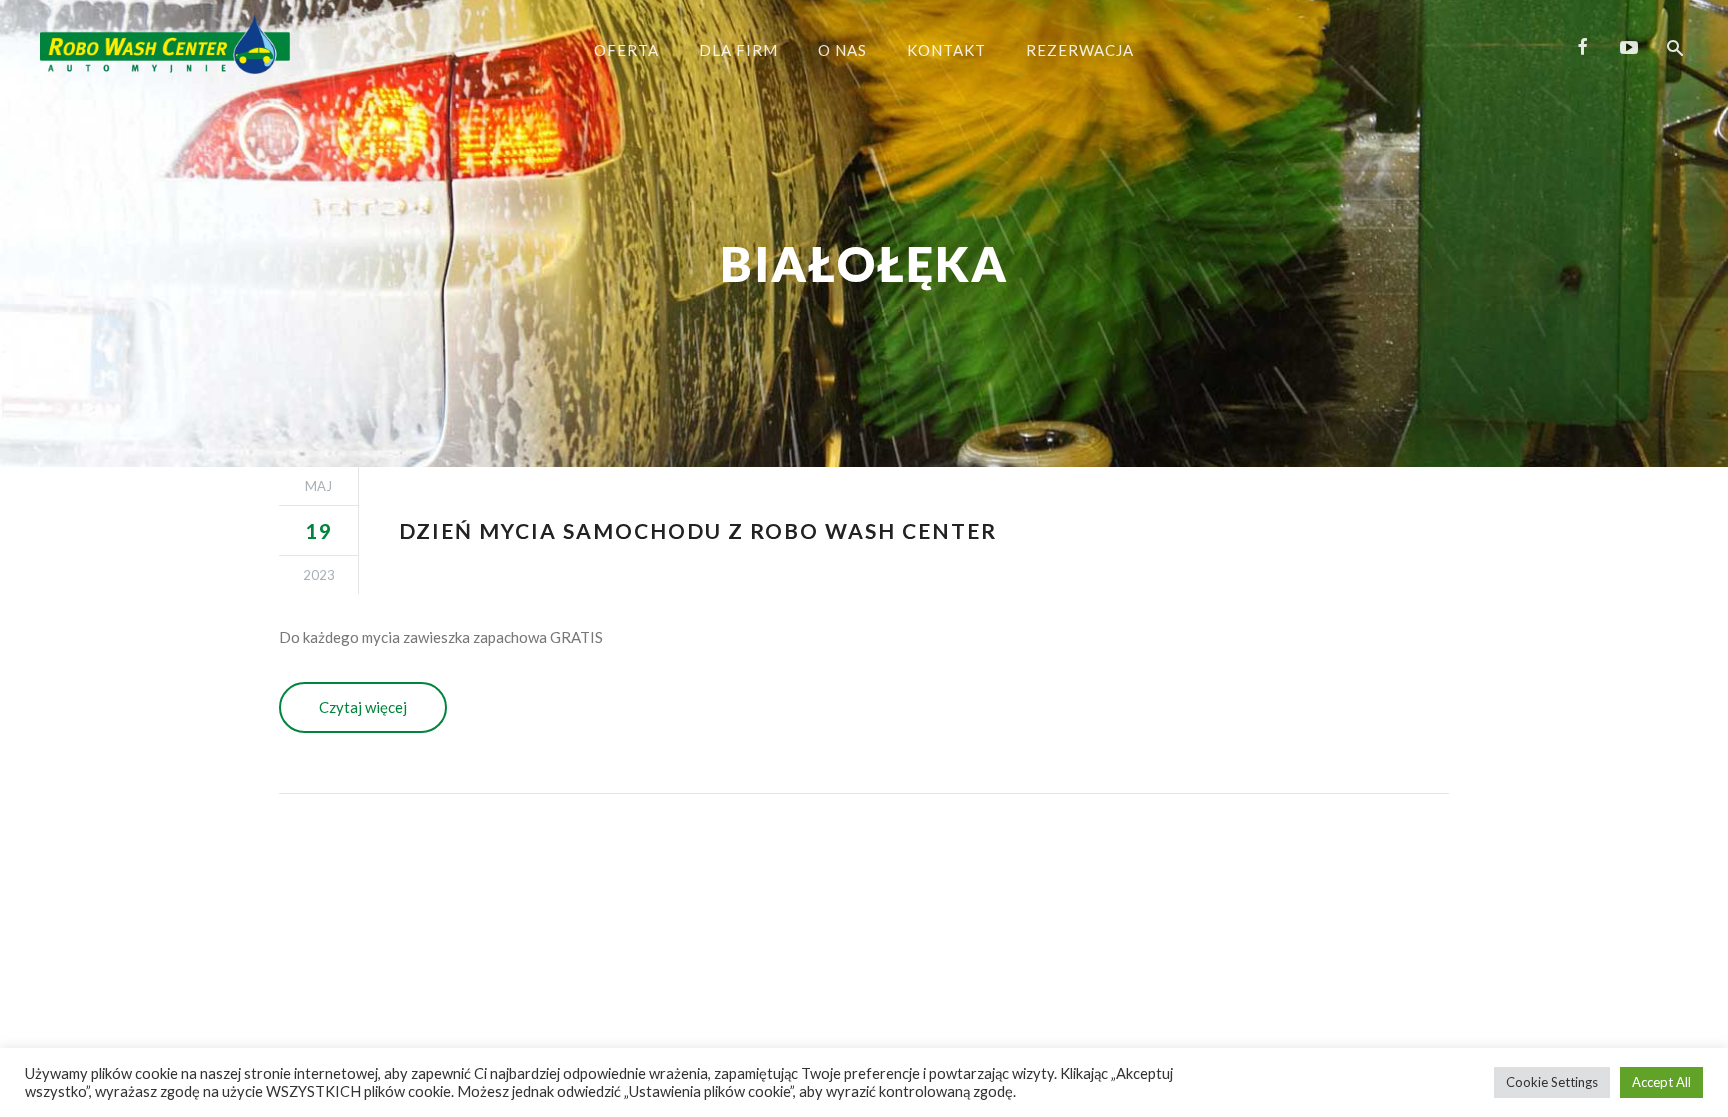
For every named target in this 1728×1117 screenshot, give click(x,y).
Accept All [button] (1661, 1082)
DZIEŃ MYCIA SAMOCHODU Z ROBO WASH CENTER (698, 530)
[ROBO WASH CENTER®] (165, 44)
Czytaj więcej (363, 707)
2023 (319, 575)
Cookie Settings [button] (1552, 1082)
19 (319, 530)
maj (318, 486)
